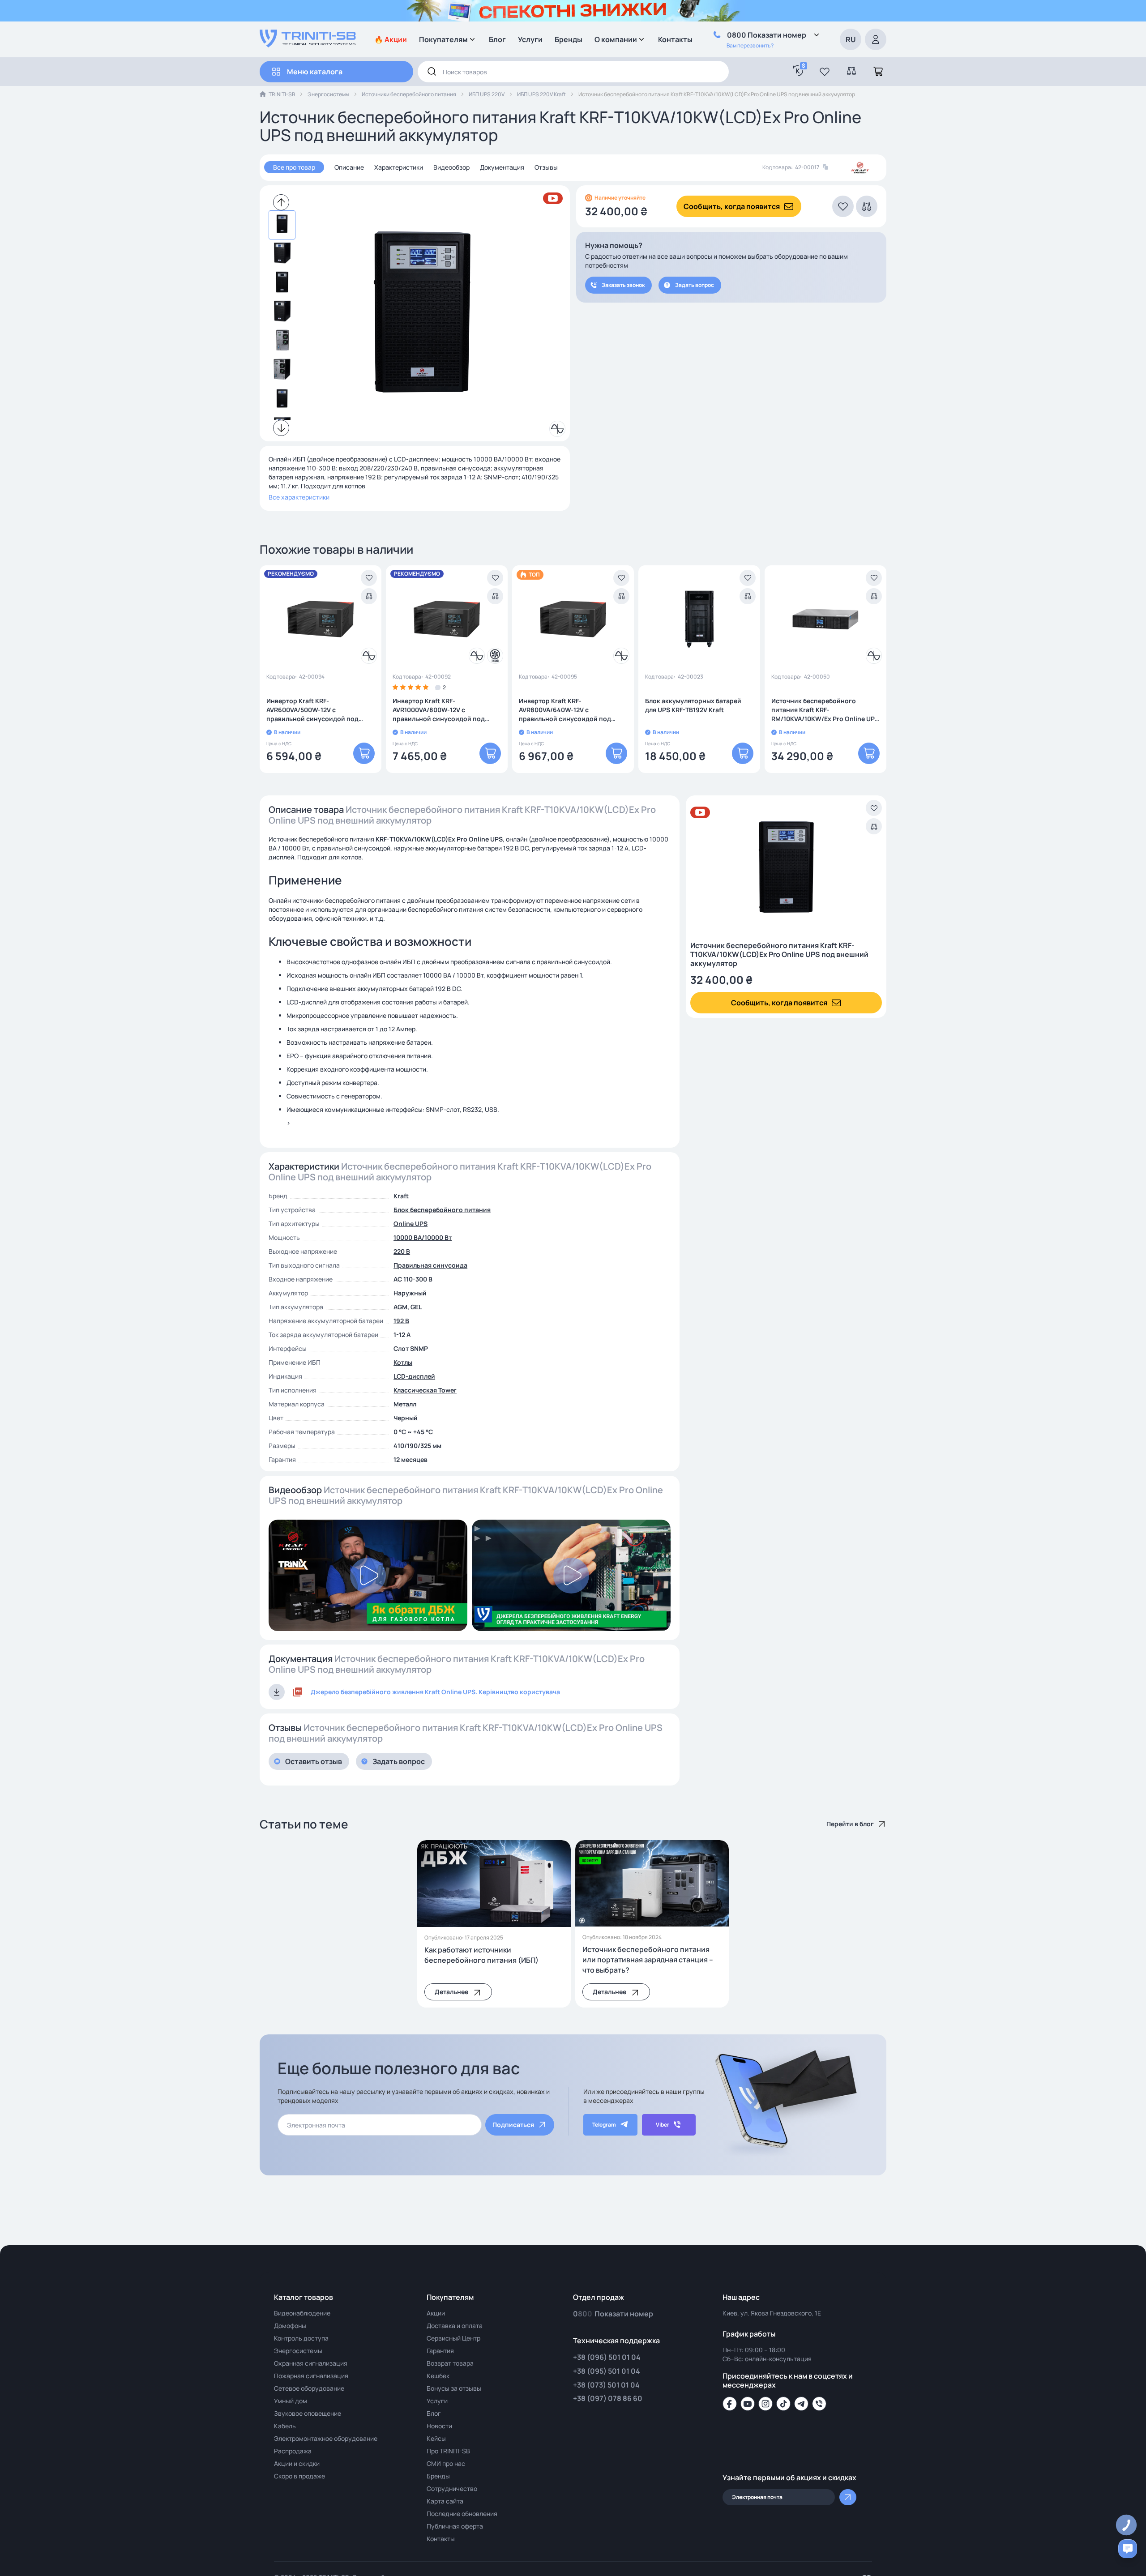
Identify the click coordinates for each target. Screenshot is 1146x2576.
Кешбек (438, 2376)
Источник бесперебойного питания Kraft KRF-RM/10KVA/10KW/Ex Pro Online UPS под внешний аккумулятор (825, 710)
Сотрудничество (452, 2488)
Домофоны (290, 2326)
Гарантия (440, 2351)
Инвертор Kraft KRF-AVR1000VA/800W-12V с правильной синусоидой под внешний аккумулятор (439, 710)
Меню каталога (315, 72)
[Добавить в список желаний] (369, 578)
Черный (406, 1418)
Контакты (675, 39)
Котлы (403, 1362)
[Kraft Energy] (860, 168)
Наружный (410, 1293)
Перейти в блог (850, 1824)
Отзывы (546, 167)
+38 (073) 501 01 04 (606, 2385)
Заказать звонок (623, 285)
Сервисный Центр (453, 2338)
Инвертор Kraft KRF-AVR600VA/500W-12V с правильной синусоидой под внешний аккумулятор (312, 710)
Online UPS (411, 1224)
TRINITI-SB (282, 94)
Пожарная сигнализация (311, 2376)
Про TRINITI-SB (448, 2451)
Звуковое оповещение (308, 2413)
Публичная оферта (455, 2526)
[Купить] (364, 753)
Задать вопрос (695, 285)
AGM (400, 1307)
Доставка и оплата (455, 2326)
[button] (825, 72)
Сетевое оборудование (309, 2388)
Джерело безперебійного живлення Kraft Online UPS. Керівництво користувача (435, 1692)
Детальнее (451, 1992)
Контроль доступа (301, 2338)
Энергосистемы (328, 94)
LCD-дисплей (414, 1376)
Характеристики (399, 167)
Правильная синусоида (430, 1265)
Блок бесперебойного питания (442, 1210)
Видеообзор (451, 167)
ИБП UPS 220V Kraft (541, 94)
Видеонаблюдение (302, 2313)
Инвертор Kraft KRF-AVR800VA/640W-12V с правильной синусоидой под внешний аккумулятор (565, 710)
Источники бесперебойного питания (409, 94)
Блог (497, 39)
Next (281, 428)
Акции (436, 2313)
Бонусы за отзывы (454, 2388)
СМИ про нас (446, 2463)
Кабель (285, 2426)
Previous (281, 202)
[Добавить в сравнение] (369, 596)
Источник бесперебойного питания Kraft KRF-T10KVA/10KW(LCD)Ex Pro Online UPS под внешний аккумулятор (779, 954)
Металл (405, 1404)
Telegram (604, 2125)
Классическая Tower (425, 1390)
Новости (439, 2426)
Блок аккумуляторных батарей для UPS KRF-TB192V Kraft (693, 705)
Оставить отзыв (314, 1761)
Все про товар (294, 167)
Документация (502, 167)
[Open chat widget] (1128, 2549)
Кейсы (436, 2438)
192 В (401, 1321)
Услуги (530, 39)
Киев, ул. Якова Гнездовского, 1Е (772, 2313)
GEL (416, 1307)
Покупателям (443, 39)
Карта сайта (445, 2501)
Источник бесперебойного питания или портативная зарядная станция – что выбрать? (648, 1960)
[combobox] (573, 72)
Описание (349, 167)
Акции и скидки (297, 2463)
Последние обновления (462, 2514)
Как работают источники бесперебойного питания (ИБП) (481, 1955)
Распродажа (293, 2451)
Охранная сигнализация (311, 2363)
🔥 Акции (391, 39)
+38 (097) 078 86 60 (608, 2398)
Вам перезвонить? (750, 45)
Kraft (401, 1196)
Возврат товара (450, 2363)
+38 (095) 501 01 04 (607, 2371)
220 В (402, 1251)
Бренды (569, 39)
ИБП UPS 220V (487, 94)
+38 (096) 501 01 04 (607, 2357)
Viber (663, 2125)
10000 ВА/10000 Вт (423, 1237)
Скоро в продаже (299, 2476)
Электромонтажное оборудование (326, 2438)
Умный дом (291, 2401)
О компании (616, 39)
